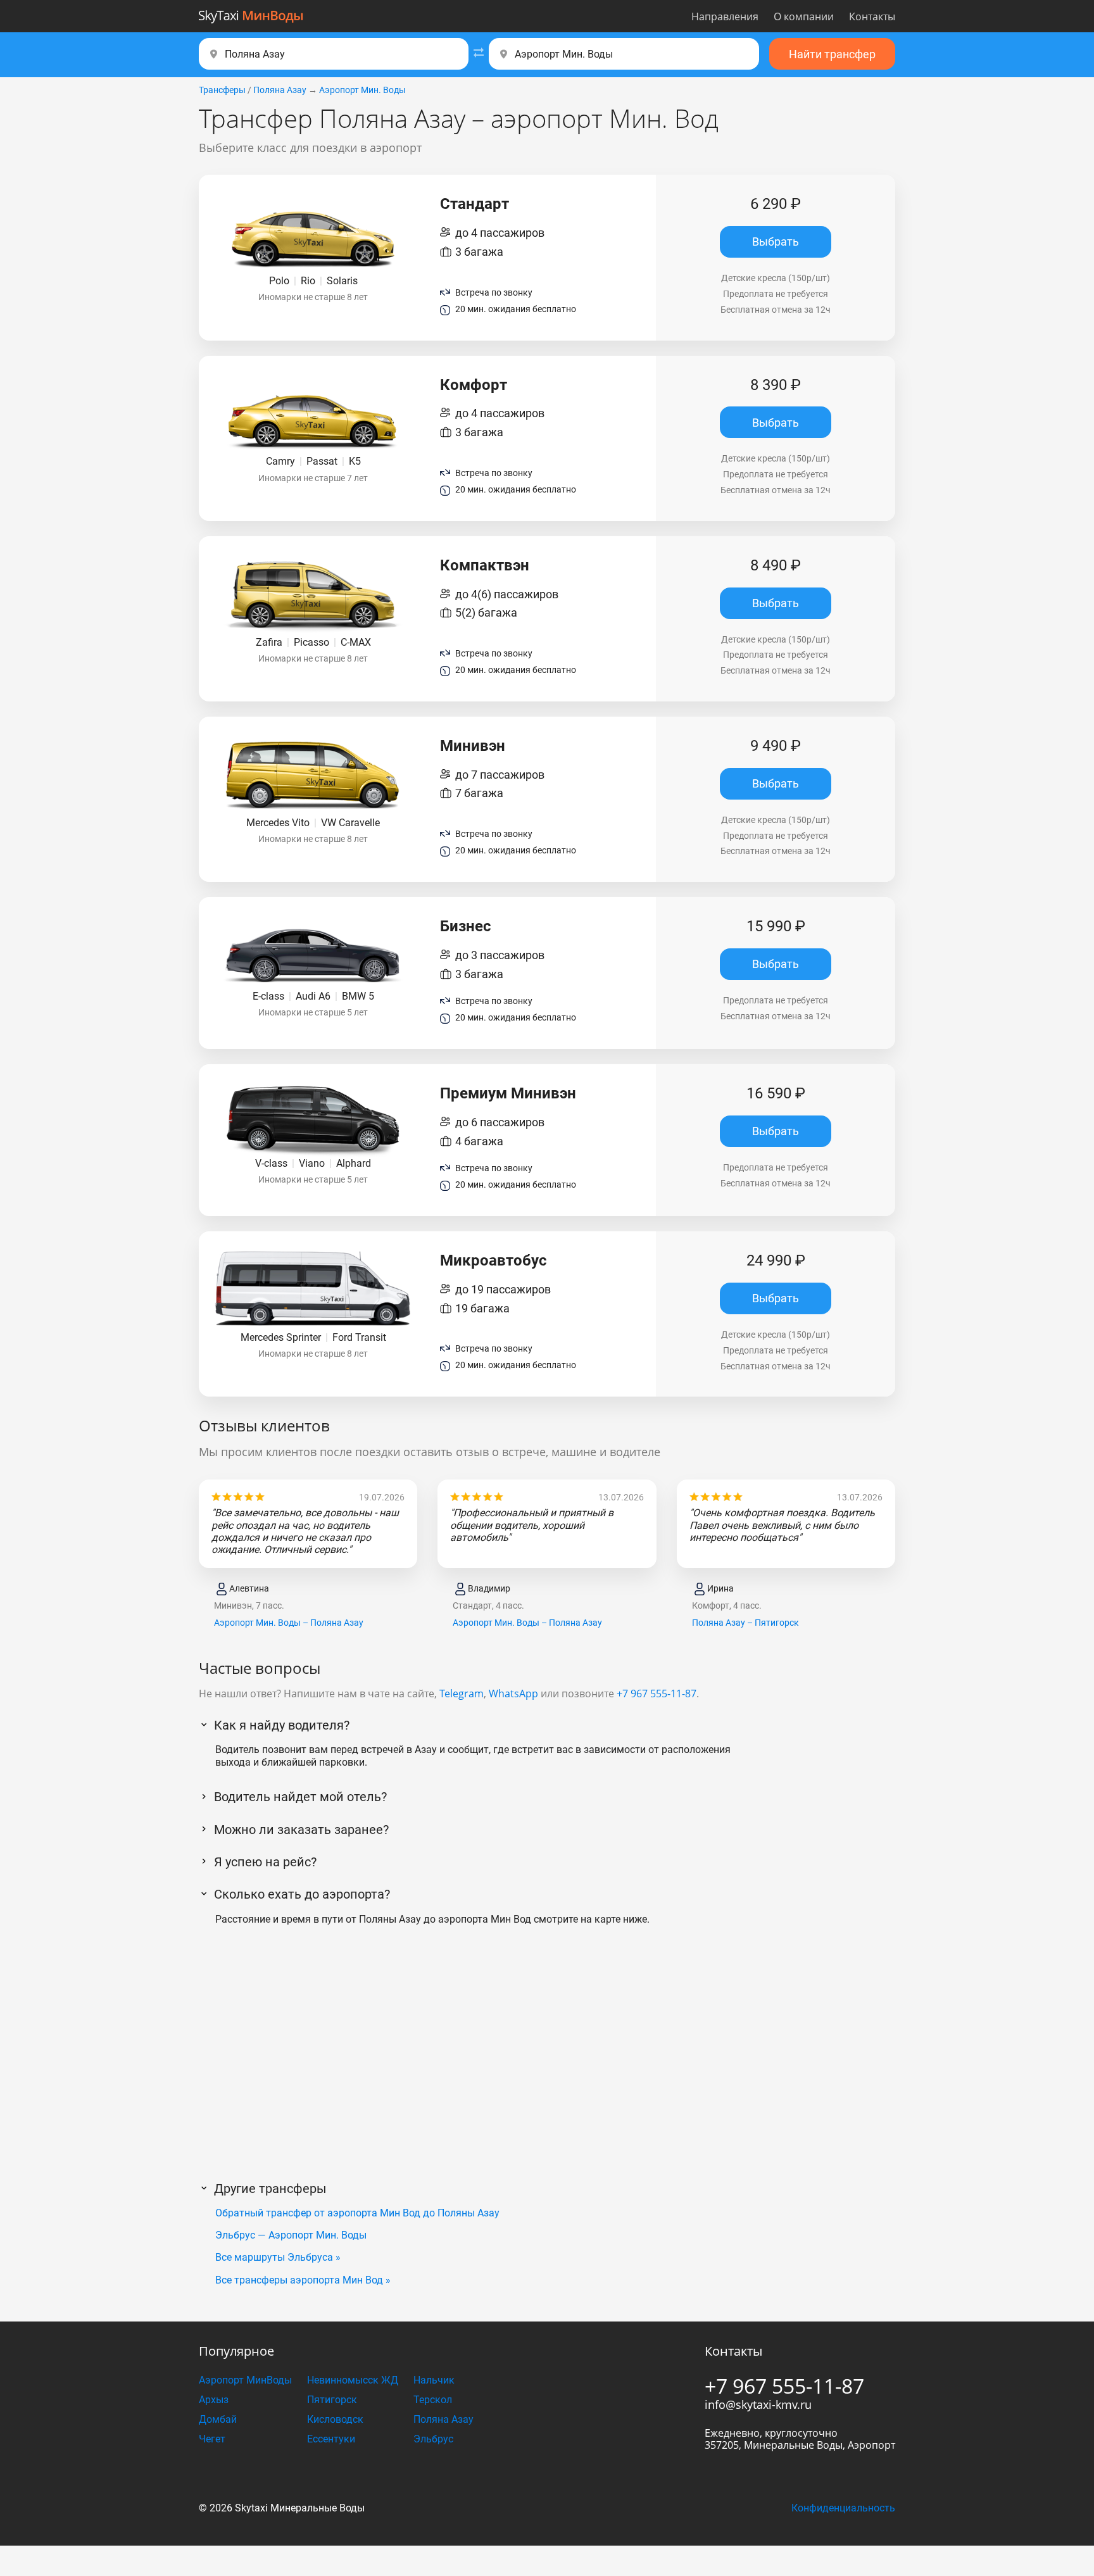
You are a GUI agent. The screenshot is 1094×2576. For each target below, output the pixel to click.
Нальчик (434, 2380)
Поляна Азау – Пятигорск (745, 1623)
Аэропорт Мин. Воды (362, 90)
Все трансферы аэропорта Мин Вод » (303, 2280)
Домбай (218, 2419)
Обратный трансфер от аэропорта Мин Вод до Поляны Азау (357, 2213)
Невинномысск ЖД (353, 2380)
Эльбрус (433, 2439)
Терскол (433, 2400)
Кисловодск (335, 2419)
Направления (725, 16)
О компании (804, 16)
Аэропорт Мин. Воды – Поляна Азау (289, 1623)
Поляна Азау (280, 90)
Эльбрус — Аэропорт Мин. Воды (291, 2235)
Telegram (462, 1693)
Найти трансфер (832, 54)
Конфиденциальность (843, 2508)
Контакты (872, 16)
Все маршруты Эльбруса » (278, 2257)
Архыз (214, 2400)
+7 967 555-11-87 (657, 1693)
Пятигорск (332, 2400)
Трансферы (222, 90)
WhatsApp (513, 1693)
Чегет (212, 2439)
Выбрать (776, 242)
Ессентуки (331, 2439)
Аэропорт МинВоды (245, 2380)
